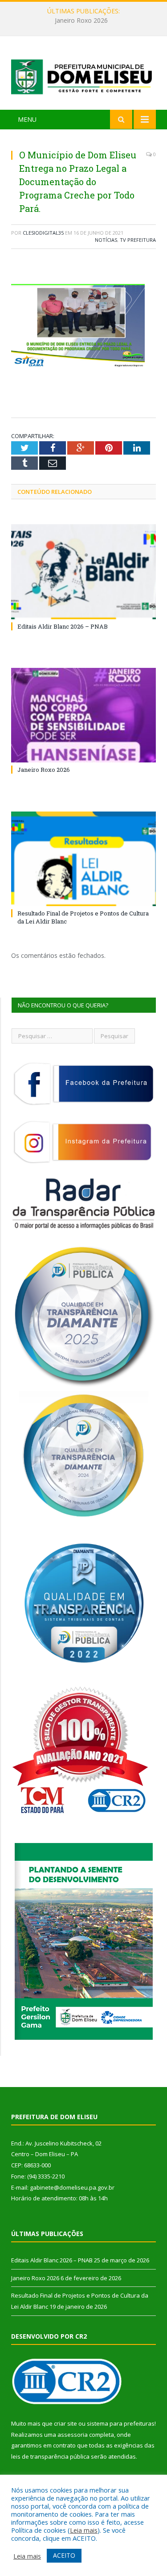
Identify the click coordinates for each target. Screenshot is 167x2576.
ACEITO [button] (64, 2555)
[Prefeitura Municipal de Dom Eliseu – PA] (83, 74)
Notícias (106, 240)
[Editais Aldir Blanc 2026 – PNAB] (83, 572)
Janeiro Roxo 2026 (81, 21)
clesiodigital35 (43, 233)
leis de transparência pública (50, 2456)
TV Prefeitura (138, 240)
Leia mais (84, 2530)
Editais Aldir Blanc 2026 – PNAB (63, 626)
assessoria (73, 2435)
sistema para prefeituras (121, 2423)
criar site (65, 2423)
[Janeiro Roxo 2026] (83, 715)
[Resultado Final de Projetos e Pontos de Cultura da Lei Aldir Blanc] (83, 859)
